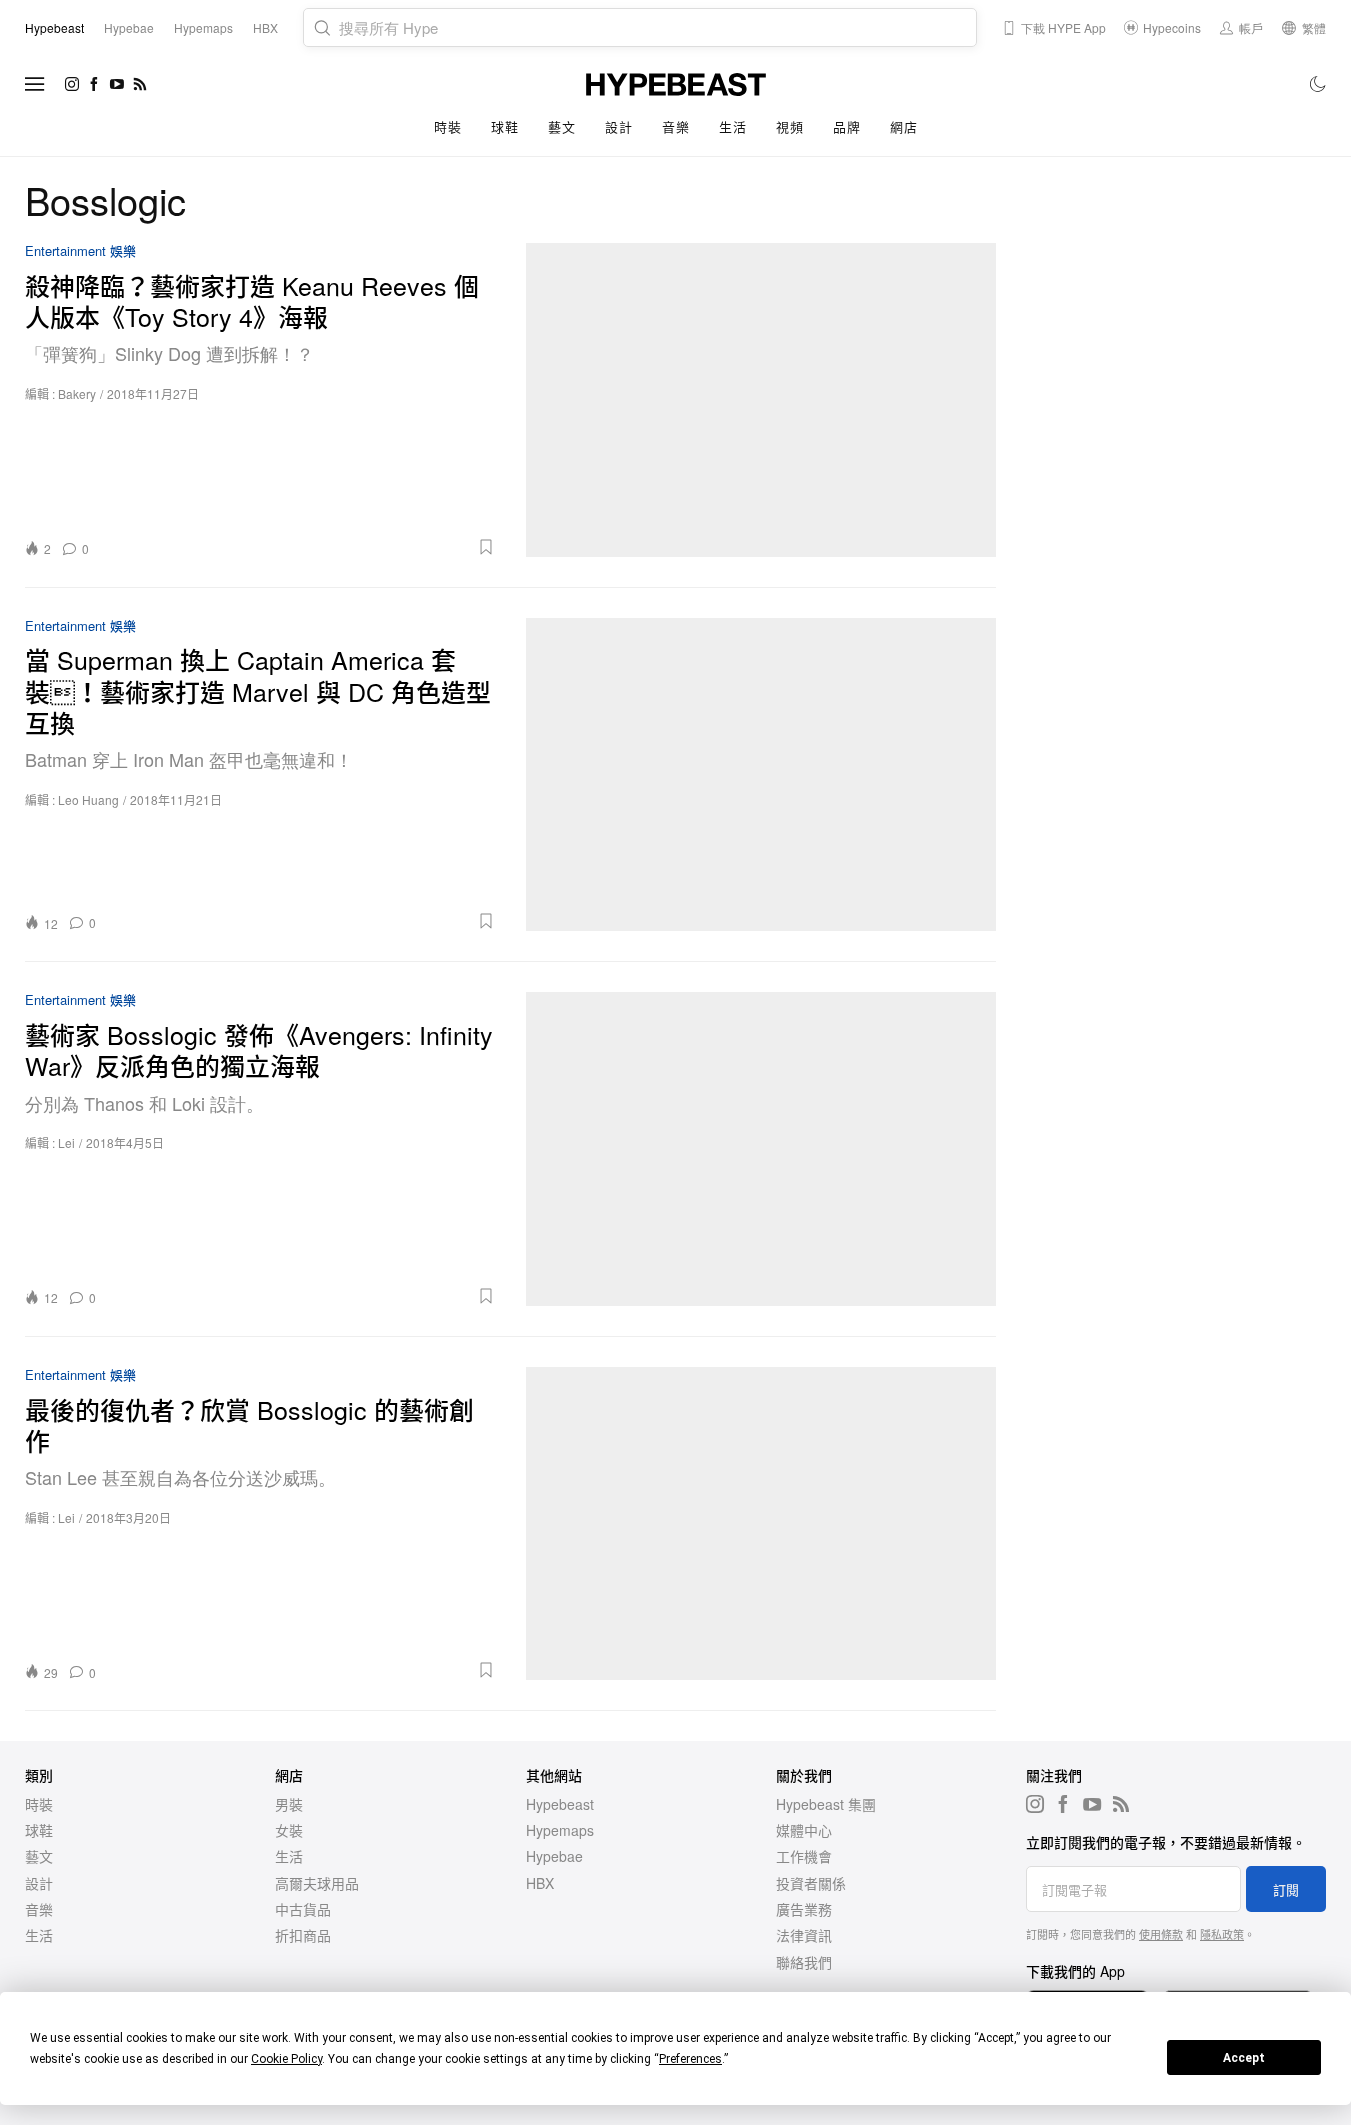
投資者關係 (811, 1883)
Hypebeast (560, 1804)
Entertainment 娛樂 (80, 251)
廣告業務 (804, 1909)
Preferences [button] (690, 2059)
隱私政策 (1222, 1934)
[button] (299, 547)
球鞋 (504, 126)
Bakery (77, 393)
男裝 (289, 1804)
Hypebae (554, 1856)
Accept (1244, 2058)
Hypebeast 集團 (826, 1804)
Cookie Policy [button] (286, 2059)
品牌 (846, 126)
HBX (540, 1883)
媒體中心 (804, 1830)
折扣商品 (303, 1935)
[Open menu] (35, 84)
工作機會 (804, 1856)
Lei (66, 1142)
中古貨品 (303, 1909)
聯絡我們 (804, 1962)
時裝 (447, 126)
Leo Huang (88, 799)
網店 (903, 126)
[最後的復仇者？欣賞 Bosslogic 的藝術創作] (761, 1524)
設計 (618, 126)
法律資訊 (804, 1935)
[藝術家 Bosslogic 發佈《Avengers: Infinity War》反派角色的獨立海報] (761, 1149)
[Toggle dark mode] (1318, 84)
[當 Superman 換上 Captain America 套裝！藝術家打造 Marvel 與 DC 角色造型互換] (761, 775)
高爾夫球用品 (317, 1883)
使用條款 (1161, 1934)
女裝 (289, 1830)
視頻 (789, 126)
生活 (732, 126)
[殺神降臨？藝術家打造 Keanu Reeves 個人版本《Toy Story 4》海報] (761, 400)
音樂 (675, 126)
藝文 (561, 126)
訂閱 (1286, 1889)
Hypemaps (560, 1830)
